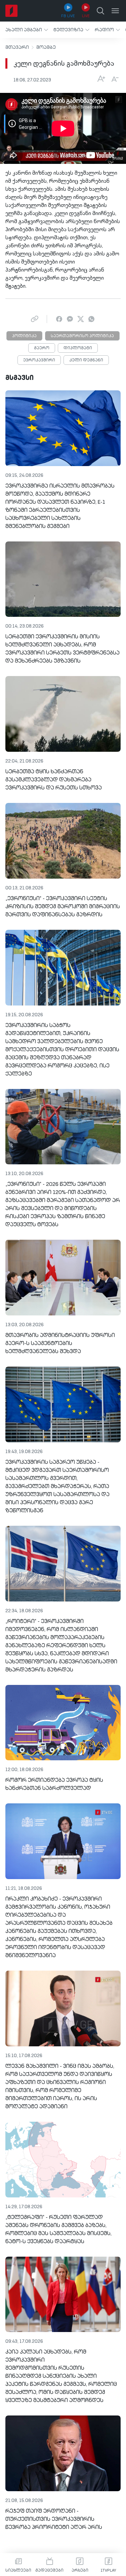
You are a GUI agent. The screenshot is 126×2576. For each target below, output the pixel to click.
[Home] (11, 11)
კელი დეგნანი (86, 360)
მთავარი (17, 47)
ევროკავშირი (39, 360)
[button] (27, 30)
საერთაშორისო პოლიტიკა (82, 336)
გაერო (42, 348)
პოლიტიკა (24, 336)
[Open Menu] (115, 11)
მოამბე (46, 47)
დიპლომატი (78, 348)
